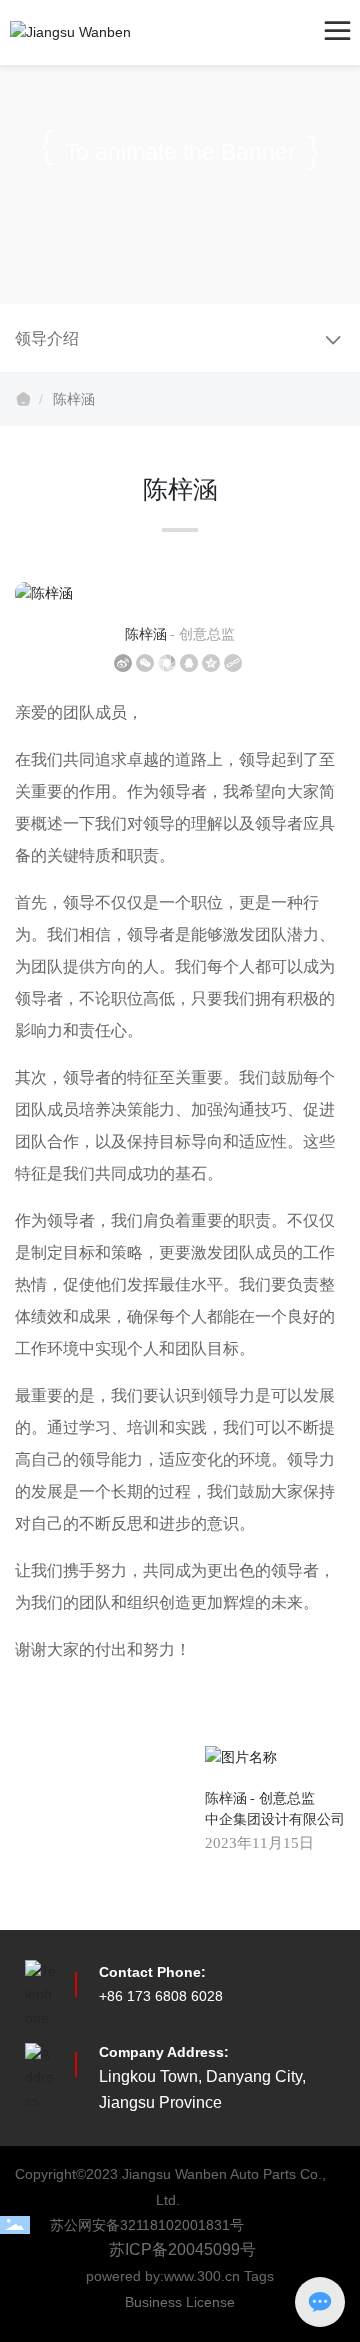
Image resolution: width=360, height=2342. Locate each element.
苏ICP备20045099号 (182, 2249)
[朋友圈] (167, 663)
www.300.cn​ (204, 2276)
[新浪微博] (123, 663)
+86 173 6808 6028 (161, 1996)
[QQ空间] (211, 663)
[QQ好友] (189, 663)
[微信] (145, 663)
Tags (259, 2276)
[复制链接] (233, 663)
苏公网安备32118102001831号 (147, 2225)
